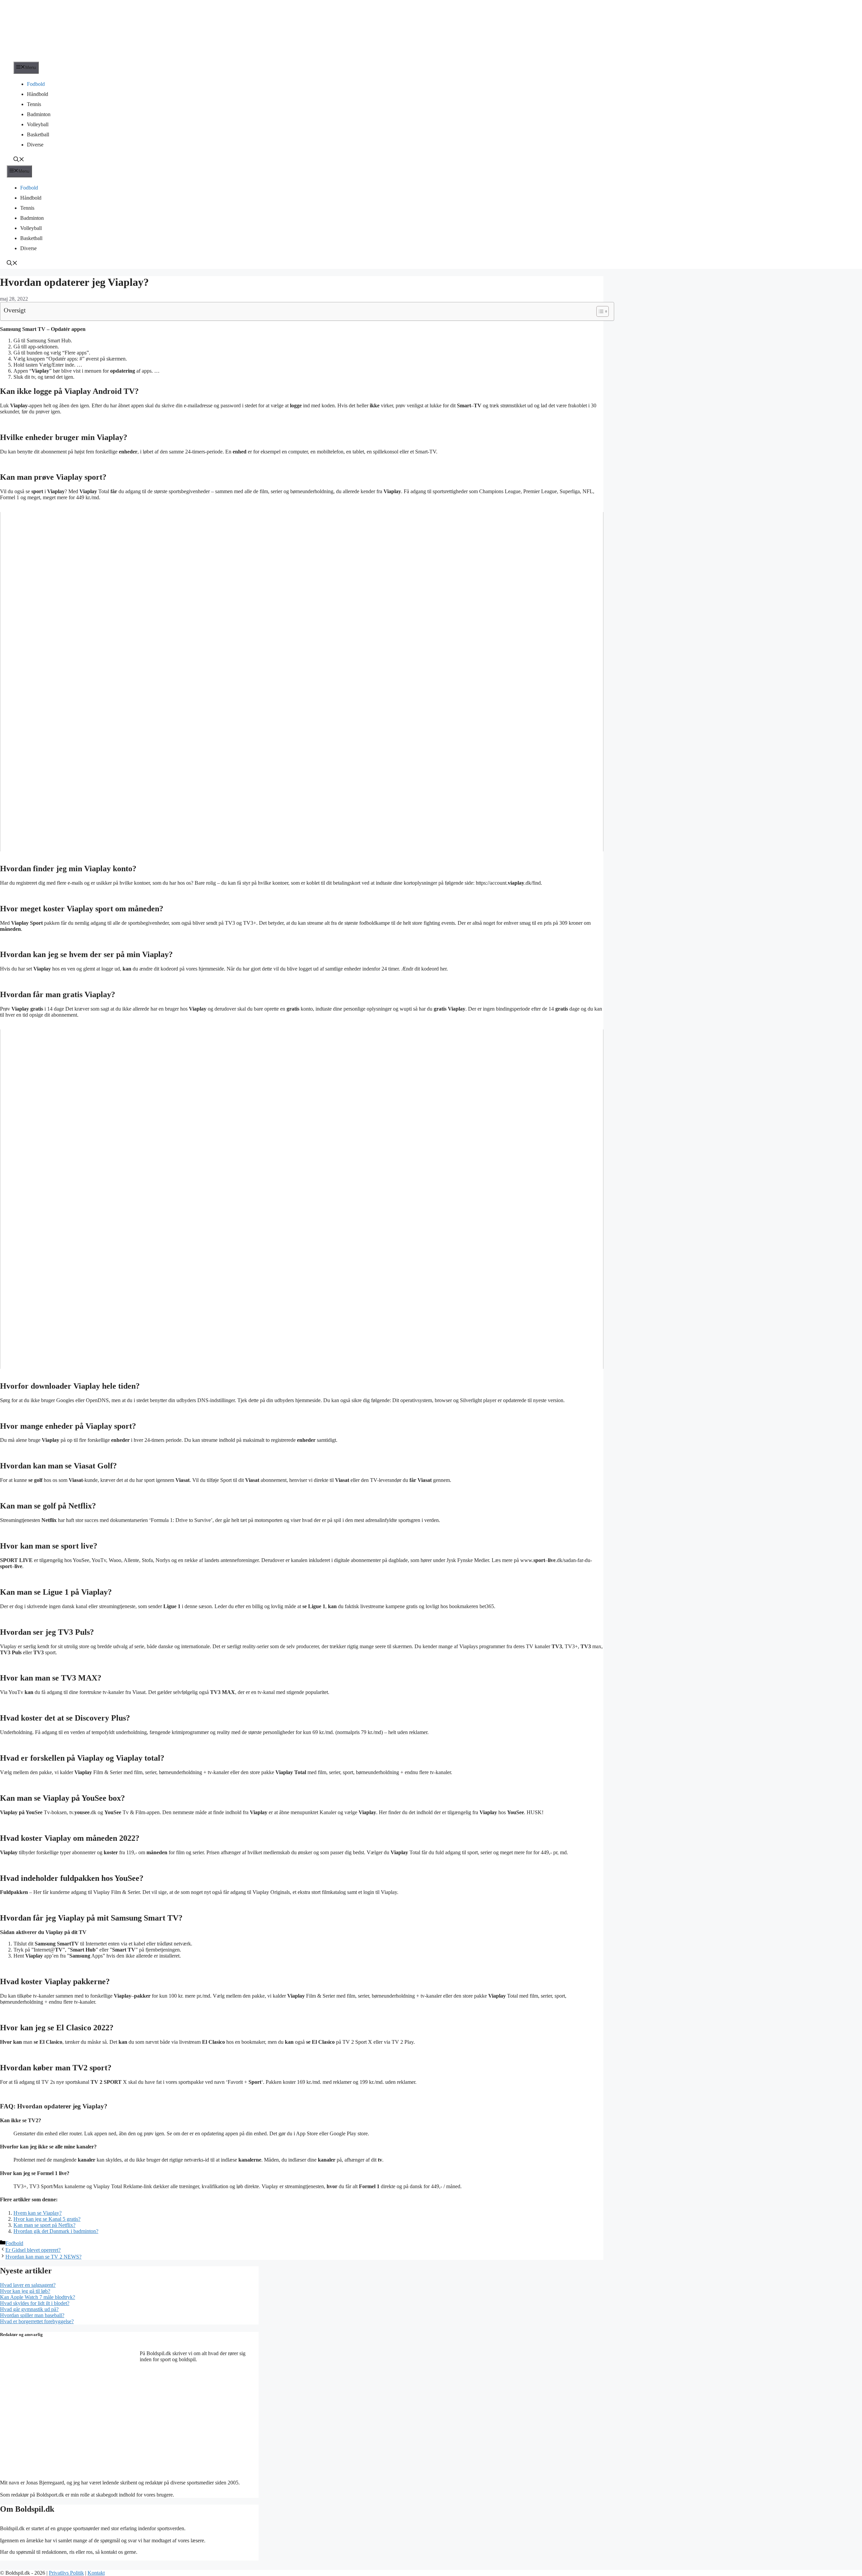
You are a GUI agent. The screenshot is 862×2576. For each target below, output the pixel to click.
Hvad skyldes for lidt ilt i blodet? (35, 2303)
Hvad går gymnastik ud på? (29, 2309)
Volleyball (38, 124)
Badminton (39, 114)
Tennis (34, 104)
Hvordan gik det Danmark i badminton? (56, 2231)
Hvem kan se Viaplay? (38, 2213)
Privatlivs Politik (66, 2573)
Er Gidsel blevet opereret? (33, 2250)
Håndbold (38, 94)
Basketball (38, 134)
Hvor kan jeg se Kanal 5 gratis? (47, 2219)
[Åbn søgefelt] (19, 160)
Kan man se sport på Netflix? (44, 2225)
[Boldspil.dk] (45, 58)
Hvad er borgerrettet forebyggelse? (37, 2321)
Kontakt (96, 2573)
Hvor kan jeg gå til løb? (25, 2291)
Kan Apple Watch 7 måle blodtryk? (38, 2297)
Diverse (35, 145)
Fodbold (36, 84)
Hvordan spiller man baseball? (32, 2315)
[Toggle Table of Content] (599, 311)
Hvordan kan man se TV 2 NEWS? (43, 2257)
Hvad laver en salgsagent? (28, 2285)
